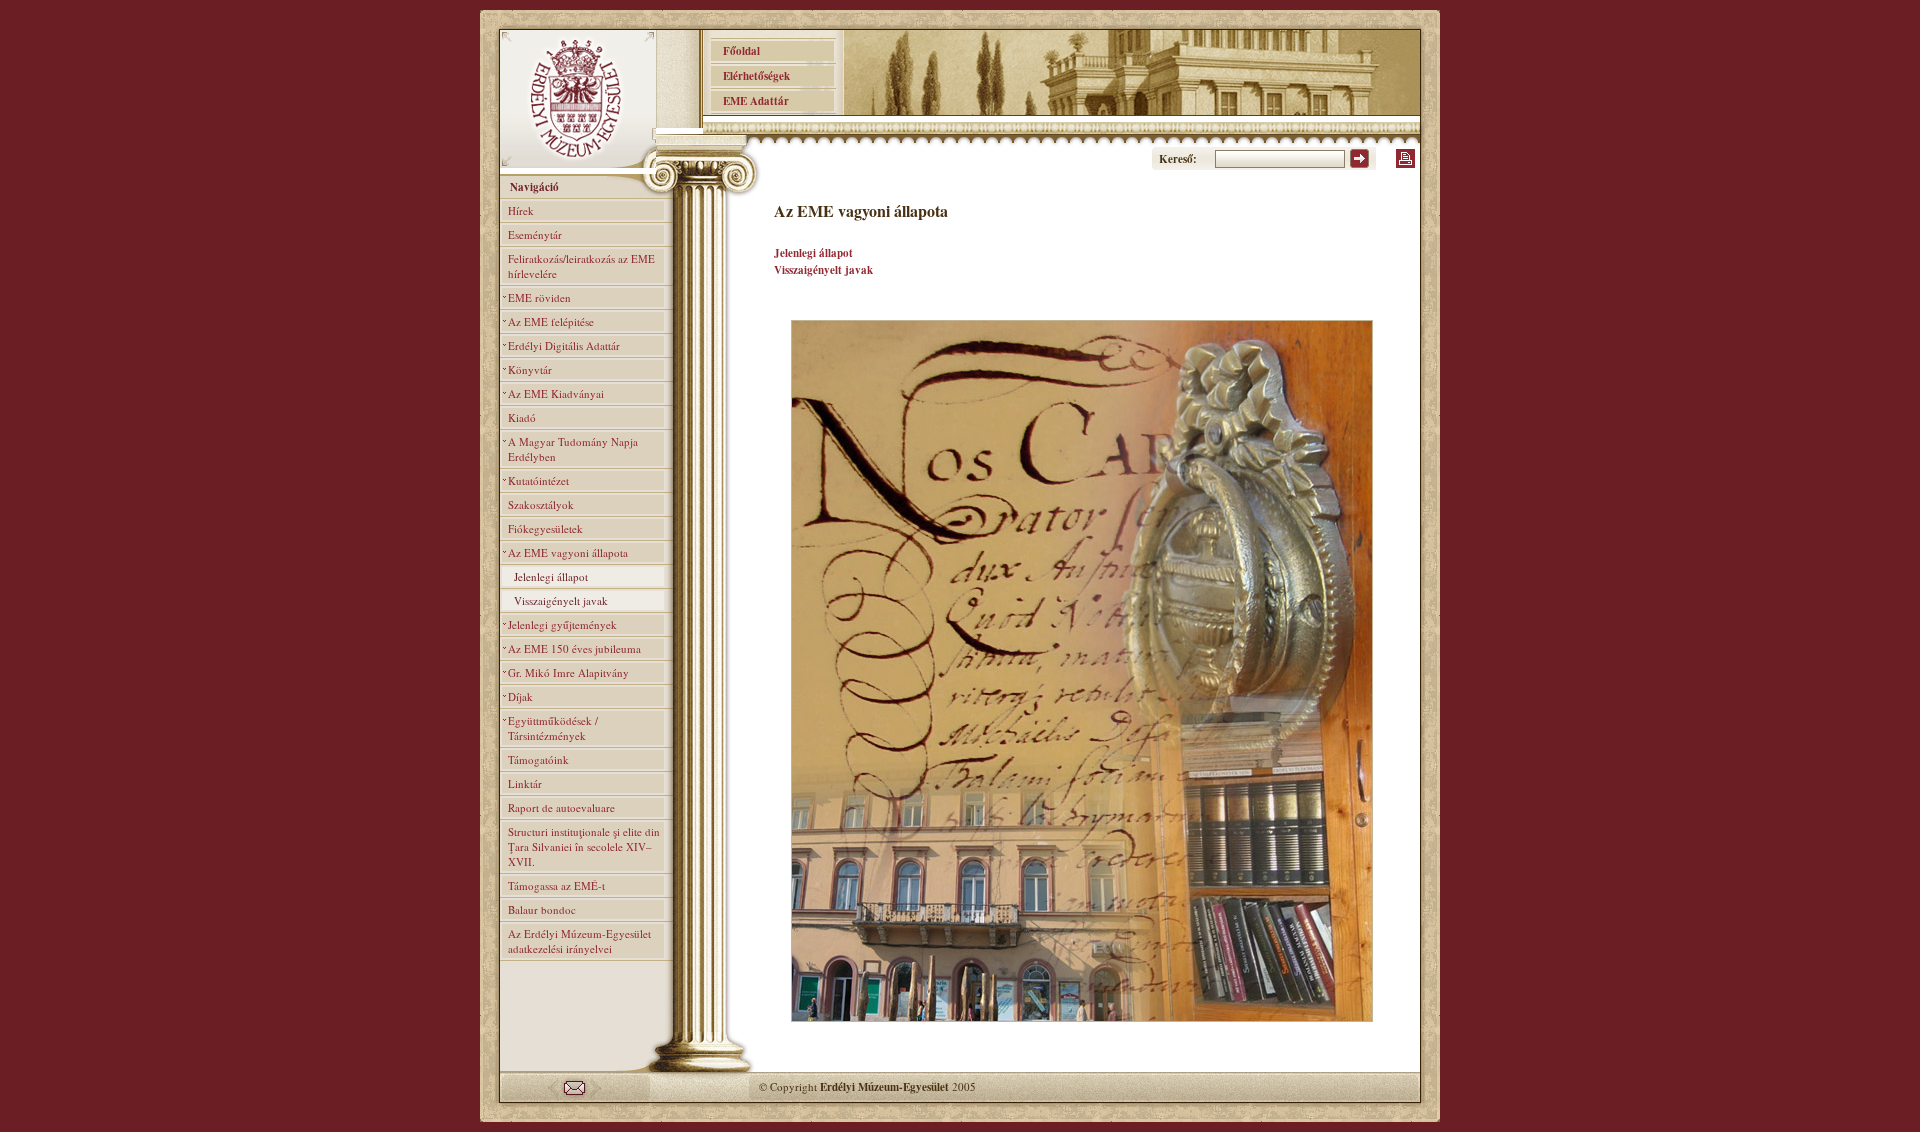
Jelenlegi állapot (551, 576)
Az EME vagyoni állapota (568, 552)
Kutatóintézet (538, 480)
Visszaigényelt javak (561, 600)
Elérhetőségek (750, 76)
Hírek (521, 210)
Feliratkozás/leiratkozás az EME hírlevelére (581, 266)
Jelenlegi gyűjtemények (562, 624)
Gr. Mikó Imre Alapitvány (568, 672)
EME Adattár (750, 101)
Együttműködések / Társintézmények (553, 728)
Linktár (525, 783)
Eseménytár (535, 234)
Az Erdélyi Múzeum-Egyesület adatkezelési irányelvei (579, 941)
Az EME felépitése (551, 321)
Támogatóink (538, 759)
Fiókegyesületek (545, 528)
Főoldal (735, 51)
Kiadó (522, 417)
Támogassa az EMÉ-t (556, 885)
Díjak (520, 696)
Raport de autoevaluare (561, 807)
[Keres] (1359, 164)
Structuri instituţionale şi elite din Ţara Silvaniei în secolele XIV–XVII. (584, 846)
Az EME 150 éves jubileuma (574, 648)
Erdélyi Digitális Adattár (564, 345)
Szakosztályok (541, 504)
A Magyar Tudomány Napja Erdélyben (573, 449)
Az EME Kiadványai (556, 393)
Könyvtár (530, 369)
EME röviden (539, 297)
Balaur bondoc (542, 909)
